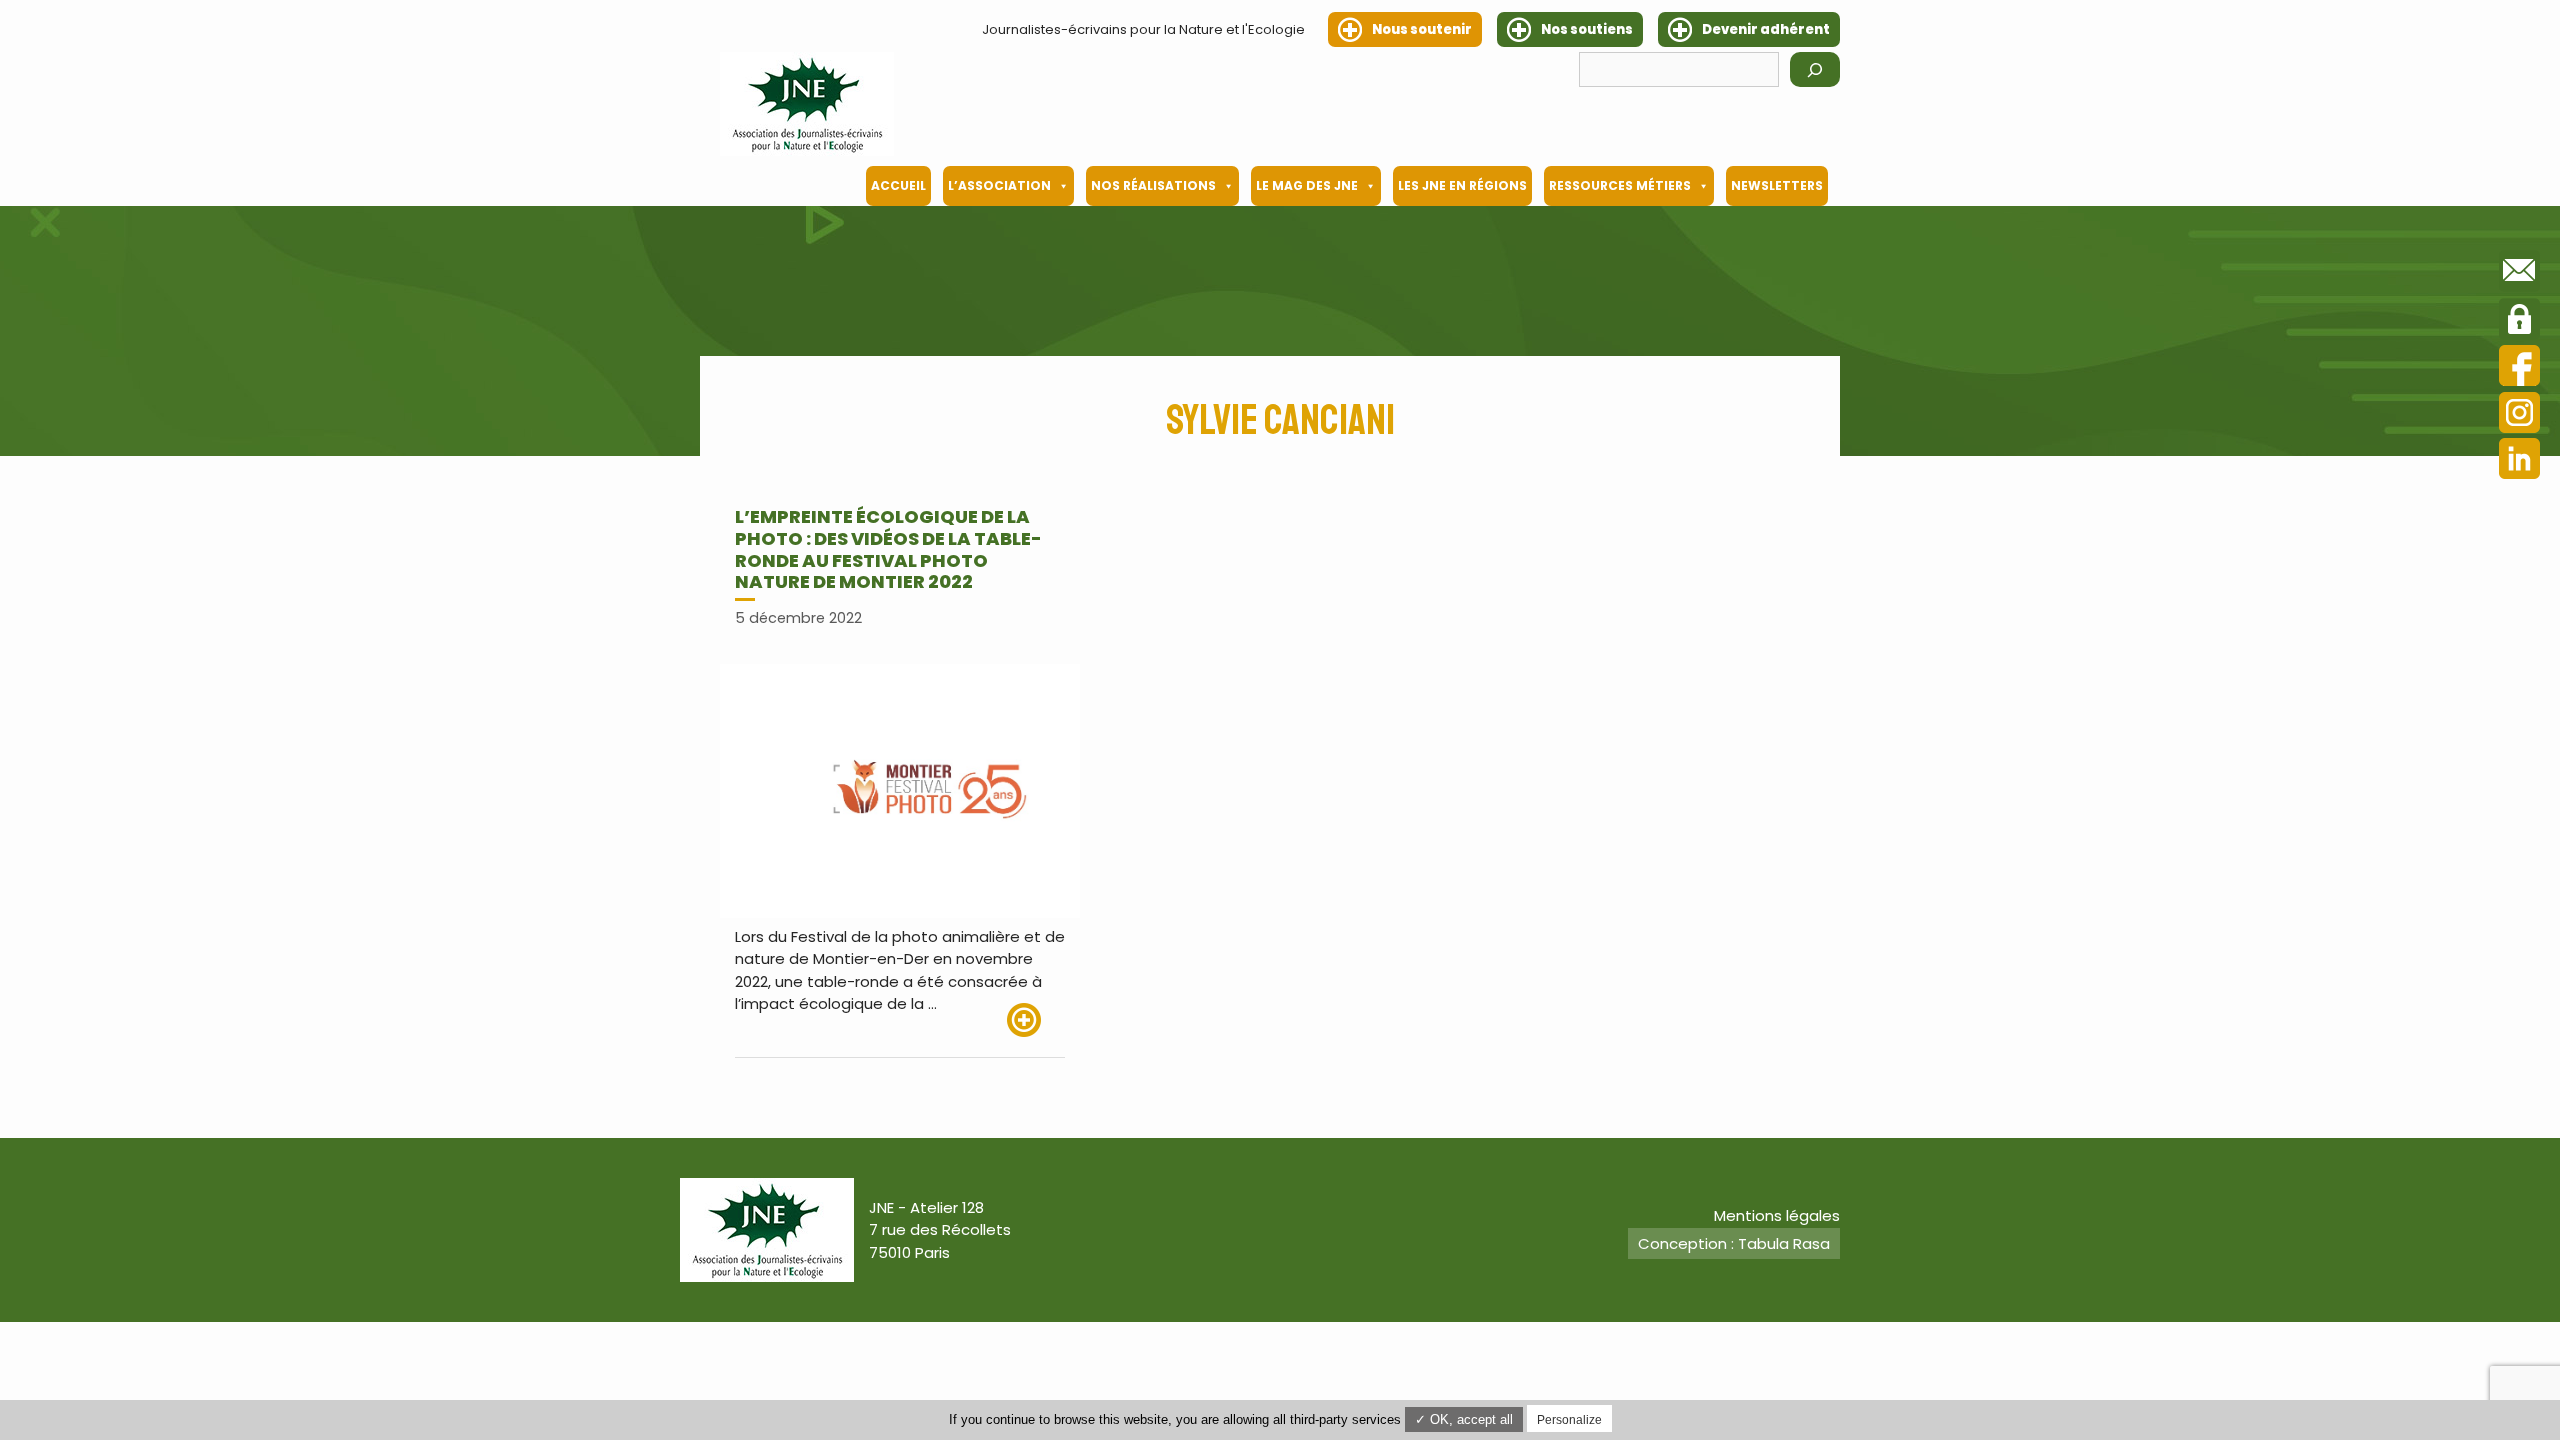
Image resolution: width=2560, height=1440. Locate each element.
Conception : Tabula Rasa (1734, 1243)
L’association (999, 185)
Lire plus (1036, 1020)
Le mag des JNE (1307, 185)
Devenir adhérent (1766, 29)
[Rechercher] (1815, 69)
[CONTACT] (2519, 274)
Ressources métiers (1620, 185)
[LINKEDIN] (2519, 461)
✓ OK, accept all (1464, 1419)
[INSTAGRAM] (2519, 415)
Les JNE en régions (1462, 185)
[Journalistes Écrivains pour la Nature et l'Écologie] (807, 104)
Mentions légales (1777, 1215)
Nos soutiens (1587, 29)
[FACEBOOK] (2519, 368)
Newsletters (1777, 185)
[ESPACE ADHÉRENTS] (2519, 322)
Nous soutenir (1422, 29)
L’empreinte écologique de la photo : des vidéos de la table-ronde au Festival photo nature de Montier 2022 (888, 549)
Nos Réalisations (1153, 185)
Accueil (898, 185)
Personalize (1569, 1420)
